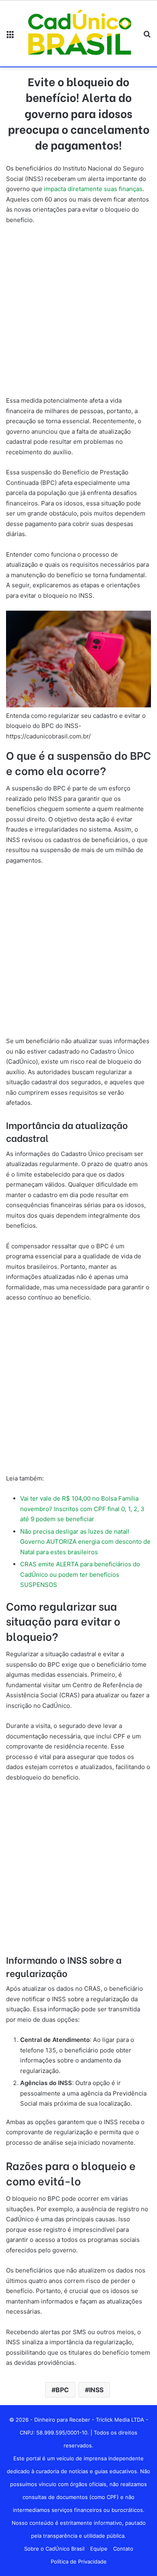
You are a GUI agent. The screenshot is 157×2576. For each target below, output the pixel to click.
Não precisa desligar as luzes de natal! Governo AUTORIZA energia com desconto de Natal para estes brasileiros (85, 1542)
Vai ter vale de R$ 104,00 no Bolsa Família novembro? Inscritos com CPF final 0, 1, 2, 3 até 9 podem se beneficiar (82, 1509)
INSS (96, 2390)
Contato (123, 2549)
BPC (62, 2390)
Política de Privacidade (79, 2561)
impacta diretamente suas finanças (92, 189)
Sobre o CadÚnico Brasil (54, 2549)
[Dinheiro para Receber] (78, 34)
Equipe (99, 2549)
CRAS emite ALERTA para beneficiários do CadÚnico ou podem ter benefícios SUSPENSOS (80, 1574)
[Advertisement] (78, 314)
